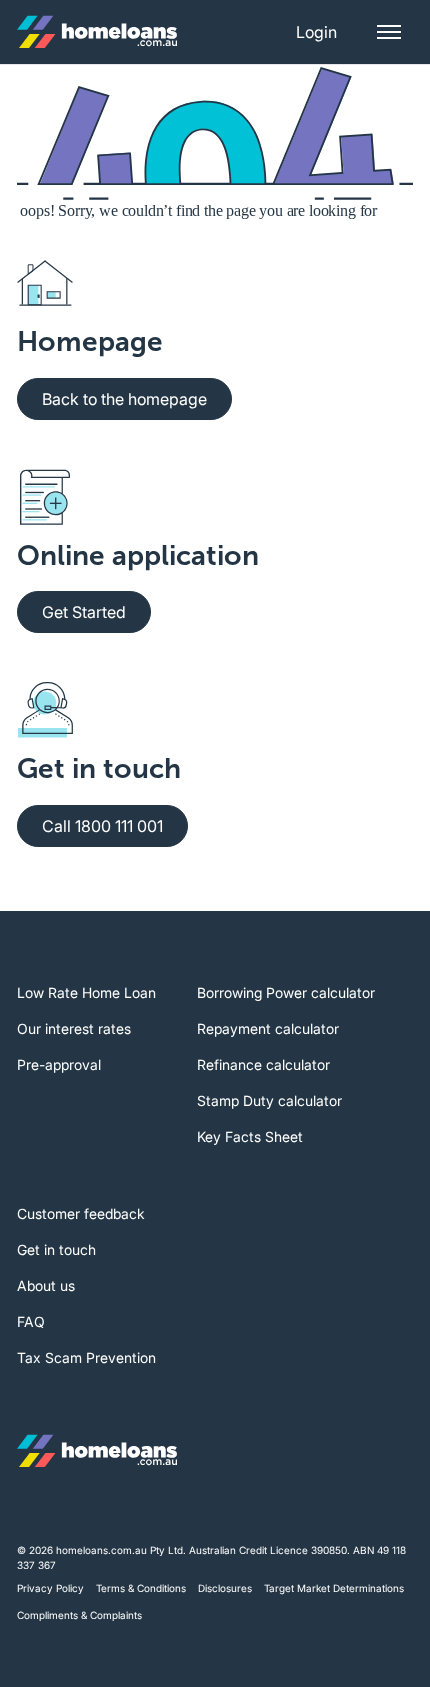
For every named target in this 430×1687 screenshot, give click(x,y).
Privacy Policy (50, 1588)
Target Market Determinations (334, 1588)
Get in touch (56, 1249)
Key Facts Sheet (250, 1136)
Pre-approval (59, 1064)
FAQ (31, 1321)
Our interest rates (74, 1028)
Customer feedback (81, 1213)
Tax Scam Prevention (86, 1357)
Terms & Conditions (141, 1588)
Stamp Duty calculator (269, 1100)
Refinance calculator (263, 1064)
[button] (316, 32)
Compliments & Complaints (79, 1615)
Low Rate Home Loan (86, 992)
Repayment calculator (268, 1028)
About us (46, 1285)
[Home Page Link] (97, 32)
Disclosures (225, 1588)
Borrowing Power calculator (286, 992)
